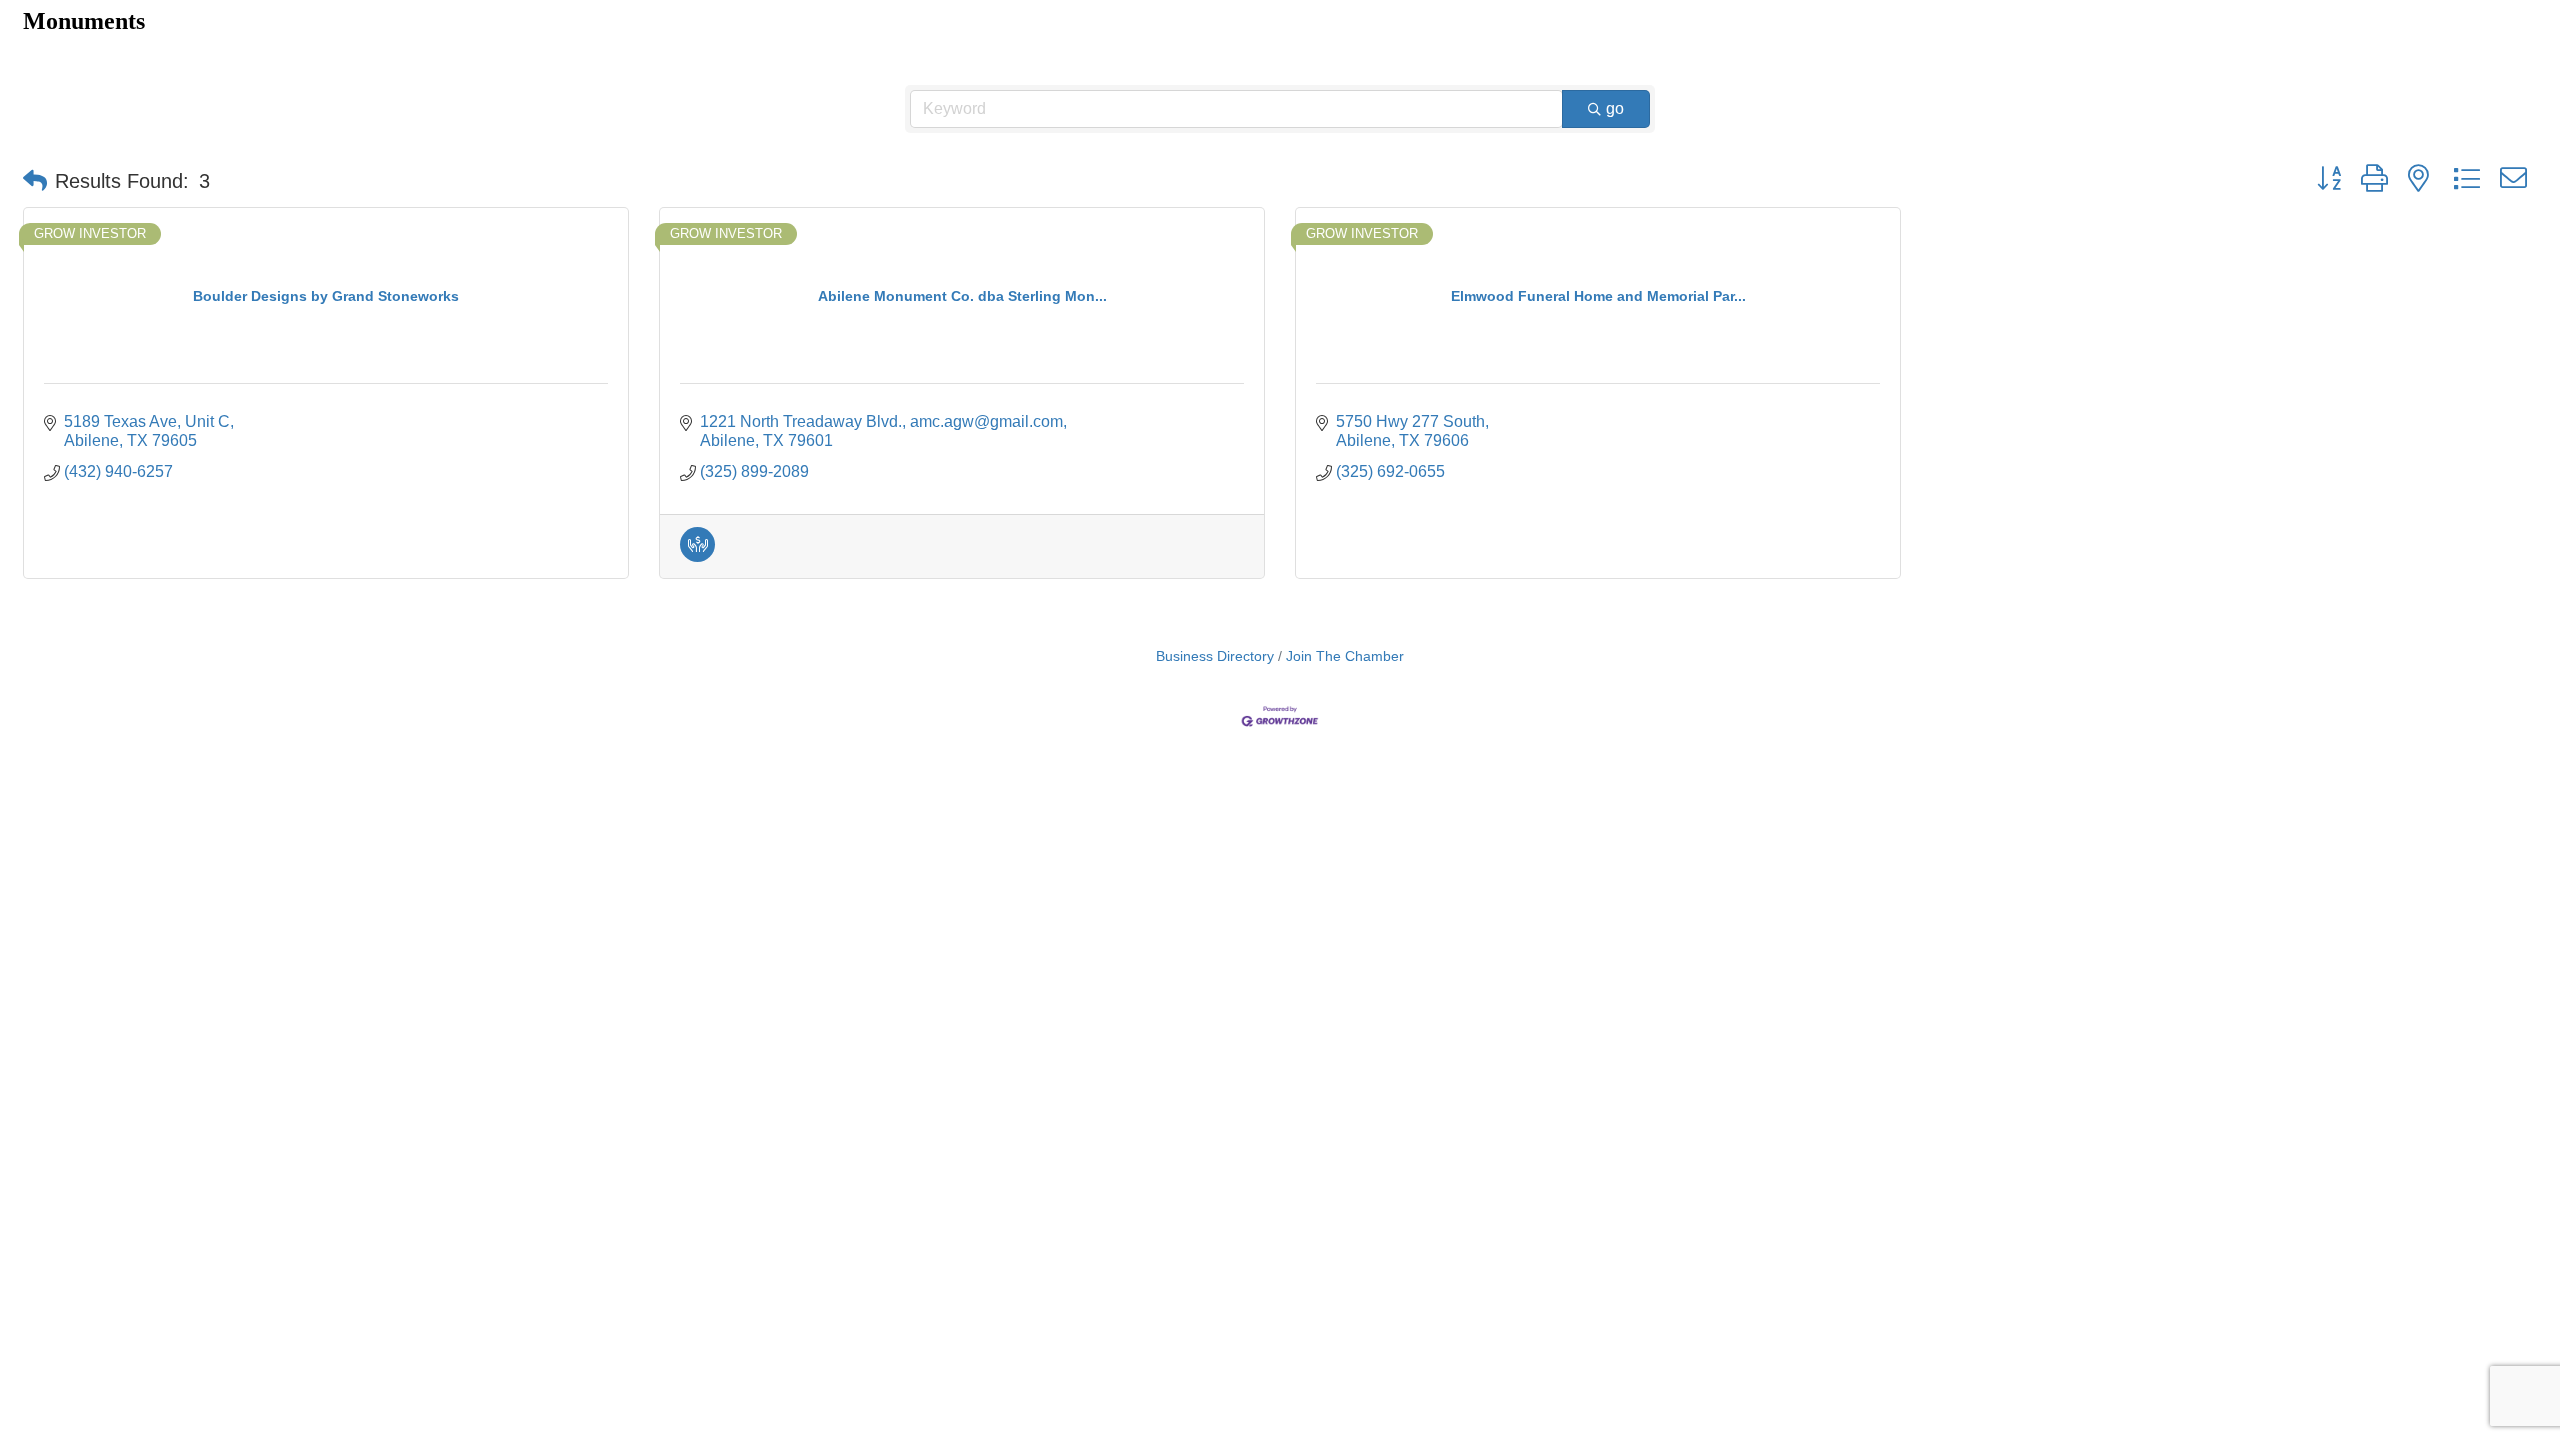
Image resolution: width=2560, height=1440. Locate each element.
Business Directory (1215, 656)
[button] (35, 181)
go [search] (1615, 108)
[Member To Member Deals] (697, 556)
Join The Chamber (1345, 656)
